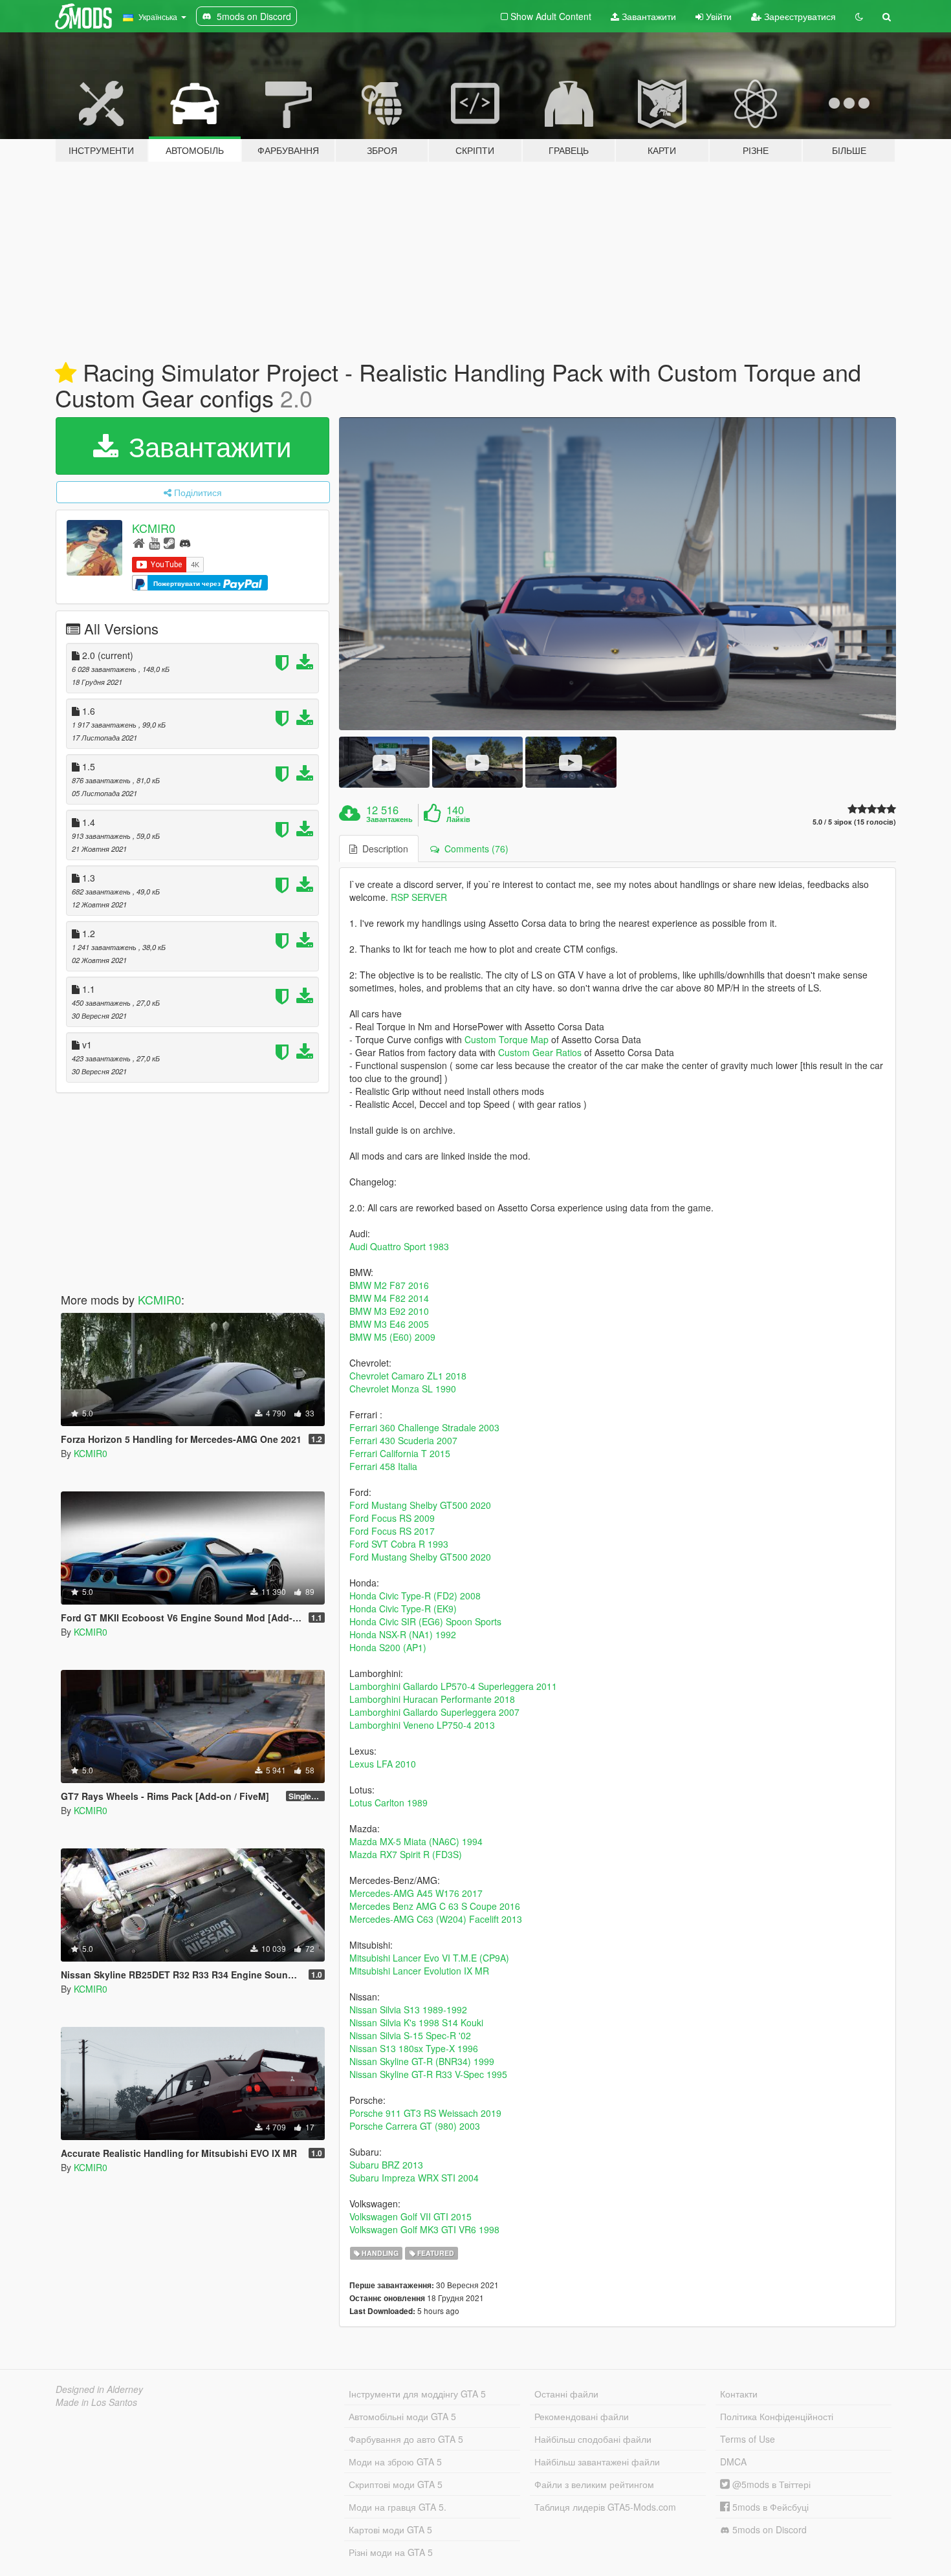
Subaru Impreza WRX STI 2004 (414, 2178)
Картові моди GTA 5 (390, 2529)
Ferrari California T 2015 (400, 1453)
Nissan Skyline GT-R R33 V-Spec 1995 (428, 2074)
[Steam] (169, 542)
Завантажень (389, 819)
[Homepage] (139, 542)
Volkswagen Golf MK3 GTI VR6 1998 (424, 2229)
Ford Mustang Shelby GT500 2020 (420, 1505)
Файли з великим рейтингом (594, 2484)
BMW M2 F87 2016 (389, 1285)
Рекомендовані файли (582, 2416)
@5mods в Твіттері (770, 2484)
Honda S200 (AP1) (388, 1647)
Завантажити (648, 16)
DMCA (733, 2462)
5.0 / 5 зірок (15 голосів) (854, 822)
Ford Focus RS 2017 (392, 1531)
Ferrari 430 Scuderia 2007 (403, 1440)
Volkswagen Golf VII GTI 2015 (410, 2216)
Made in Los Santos (96, 2402)
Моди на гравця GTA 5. (398, 2507)
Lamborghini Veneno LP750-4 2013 (422, 1725)
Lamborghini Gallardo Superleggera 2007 (434, 1712)
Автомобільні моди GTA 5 (402, 2416)
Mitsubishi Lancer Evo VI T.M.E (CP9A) (429, 1958)
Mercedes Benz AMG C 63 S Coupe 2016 (435, 1906)
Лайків (458, 819)
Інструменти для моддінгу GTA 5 (417, 2394)
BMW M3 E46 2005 (389, 1324)
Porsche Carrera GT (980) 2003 (415, 2126)
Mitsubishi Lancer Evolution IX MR (419, 1971)
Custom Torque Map (507, 1039)
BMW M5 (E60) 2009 (392, 1337)
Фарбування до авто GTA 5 (406, 2439)
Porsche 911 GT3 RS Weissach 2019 (425, 2113)
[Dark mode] (859, 16)
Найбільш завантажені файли (597, 2462)
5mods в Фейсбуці (769, 2507)
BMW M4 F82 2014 (389, 1298)
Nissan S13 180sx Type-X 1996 (414, 2048)
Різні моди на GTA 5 (391, 2552)
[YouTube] (154, 542)
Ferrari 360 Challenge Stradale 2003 (424, 1427)
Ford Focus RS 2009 (392, 1518)
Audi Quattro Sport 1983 (399, 1246)
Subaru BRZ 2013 (386, 2165)
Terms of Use (748, 2439)
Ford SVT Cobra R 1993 (399, 1544)
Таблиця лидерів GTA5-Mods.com (605, 2507)
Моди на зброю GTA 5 (395, 2462)
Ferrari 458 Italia (383, 1466)
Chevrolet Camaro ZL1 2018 (408, 1376)
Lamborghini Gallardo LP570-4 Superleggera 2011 (453, 1686)
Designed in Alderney (99, 2389)
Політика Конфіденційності (777, 2416)
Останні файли (566, 2394)
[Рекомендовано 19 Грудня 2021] (66, 373)
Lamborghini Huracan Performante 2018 (432, 1699)
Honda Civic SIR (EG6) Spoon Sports (425, 1621)
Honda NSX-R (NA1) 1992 (403, 1634)
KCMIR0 (154, 528)
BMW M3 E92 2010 (389, 1311)
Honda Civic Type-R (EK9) (403, 1608)
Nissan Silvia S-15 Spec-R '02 (410, 2035)
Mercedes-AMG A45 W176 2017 (416, 1893)
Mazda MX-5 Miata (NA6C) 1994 (416, 1841)
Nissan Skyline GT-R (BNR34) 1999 (422, 2061)
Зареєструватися (799, 16)
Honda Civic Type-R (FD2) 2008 (415, 1596)
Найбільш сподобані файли (593, 2439)
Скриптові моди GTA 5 (396, 2484)
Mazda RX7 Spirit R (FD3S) (406, 1854)
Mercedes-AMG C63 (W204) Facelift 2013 (436, 1919)
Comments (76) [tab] (474, 849)
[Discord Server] (185, 542)
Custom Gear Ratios (540, 1052)
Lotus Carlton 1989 (388, 1802)
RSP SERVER (419, 897)
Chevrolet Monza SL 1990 (403, 1389)
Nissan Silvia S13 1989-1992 (408, 2009)
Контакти (739, 2394)
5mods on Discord (768, 2529)
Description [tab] (383, 849)
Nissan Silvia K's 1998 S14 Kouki (416, 2022)
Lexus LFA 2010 (383, 1764)
